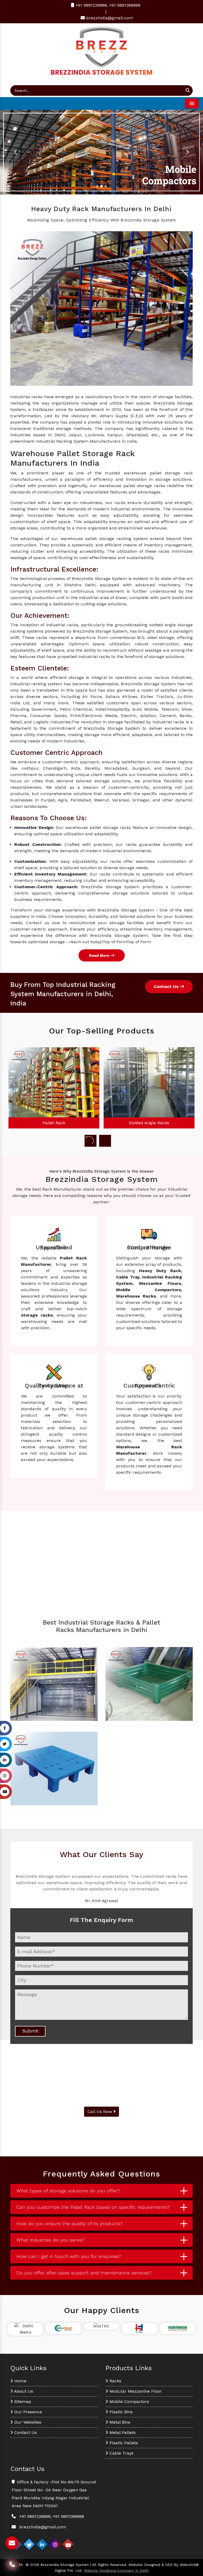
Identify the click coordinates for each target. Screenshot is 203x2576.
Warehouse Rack (149, 1123)
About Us (23, 2391)
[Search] (188, 90)
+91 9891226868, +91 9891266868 (107, 5)
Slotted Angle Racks (54, 1123)
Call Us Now (100, 2112)
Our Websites (27, 2422)
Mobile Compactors (129, 2402)
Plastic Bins (120, 2412)
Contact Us (167, 987)
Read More (100, 955)
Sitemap (22, 2402)
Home (20, 2381)
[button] (15, 152)
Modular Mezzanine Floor (135, 2391)
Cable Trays (121, 2453)
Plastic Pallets (123, 2443)
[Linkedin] (42, 2544)
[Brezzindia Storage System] (101, 50)
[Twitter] (29, 2544)
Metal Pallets (122, 2432)
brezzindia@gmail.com (110, 18)
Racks (115, 2381)
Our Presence (27, 2412)
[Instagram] (55, 2544)
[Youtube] (68, 2544)
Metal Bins (119, 2422)
